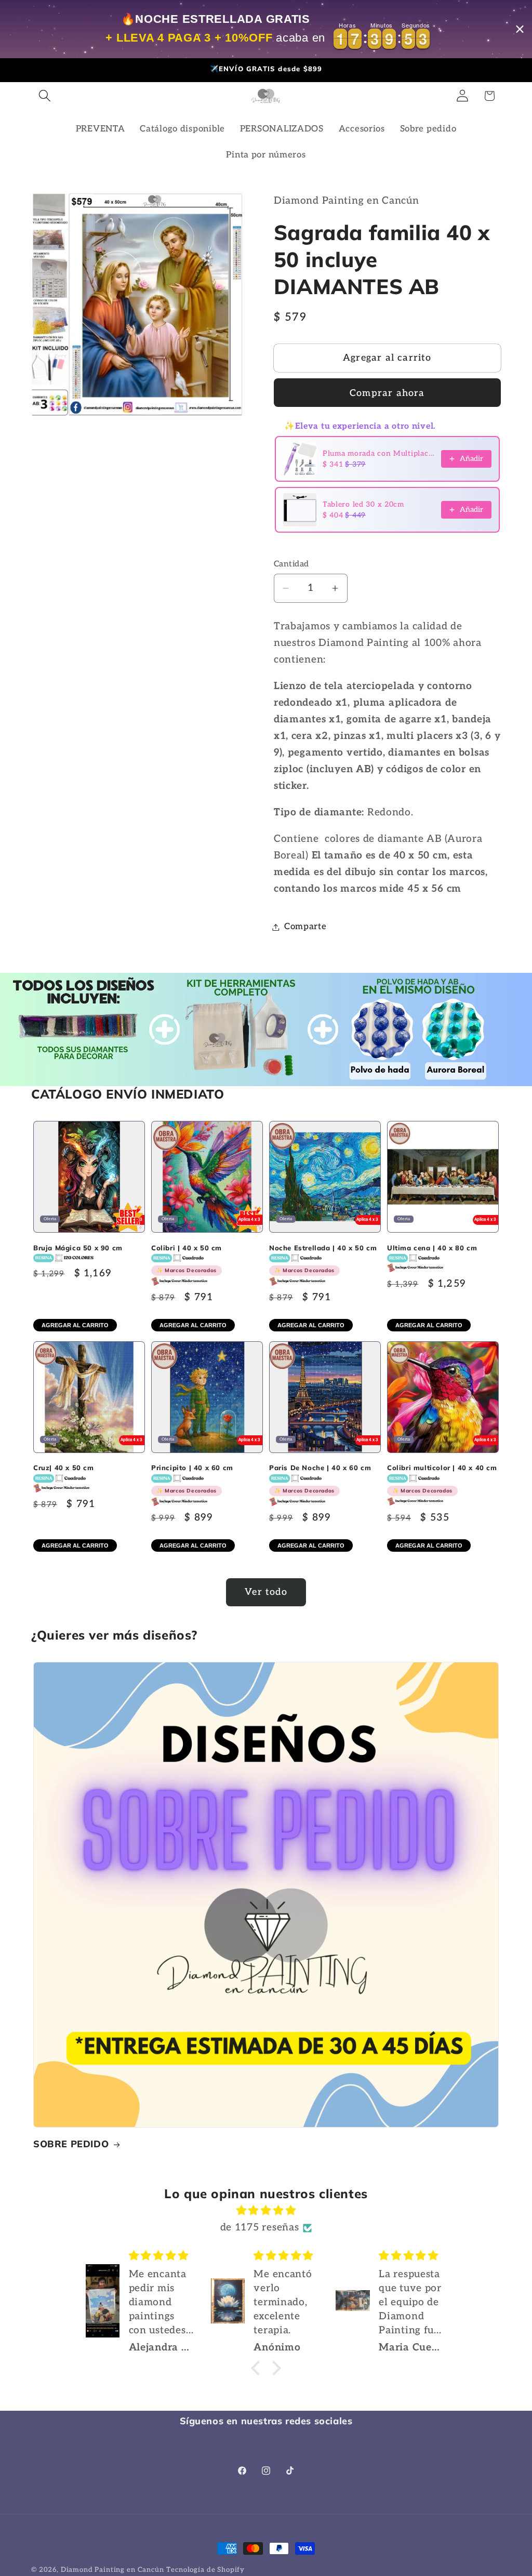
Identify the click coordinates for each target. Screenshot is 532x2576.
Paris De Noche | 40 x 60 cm (320, 1479)
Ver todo (266, 1592)
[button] (45, 96)
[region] (266, 29)
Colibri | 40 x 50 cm (187, 1259)
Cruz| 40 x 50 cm (64, 1468)
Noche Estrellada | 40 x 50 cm (323, 1259)
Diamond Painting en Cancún (112, 2570)
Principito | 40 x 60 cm (192, 1479)
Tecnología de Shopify (205, 2570)
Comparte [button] (305, 927)
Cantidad (291, 564)
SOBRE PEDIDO (71, 2144)
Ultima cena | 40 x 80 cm (432, 1248)
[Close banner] (520, 29)
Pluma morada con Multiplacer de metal (379, 453)
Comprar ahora (387, 393)
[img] (266, 2211)
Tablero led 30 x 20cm (363, 504)
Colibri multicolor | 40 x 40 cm (442, 1479)
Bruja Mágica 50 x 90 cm (78, 1248)
